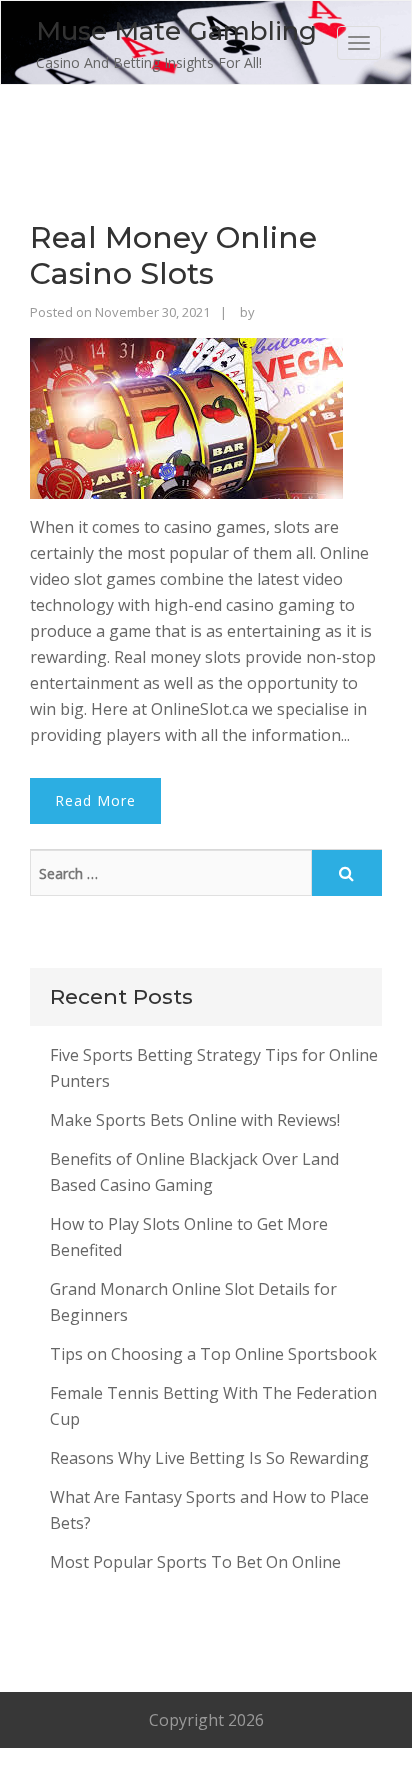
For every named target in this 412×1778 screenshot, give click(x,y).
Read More (95, 800)
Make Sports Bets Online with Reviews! (195, 1120)
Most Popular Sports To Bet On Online (195, 1562)
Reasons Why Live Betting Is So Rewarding (209, 1458)
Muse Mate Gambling (176, 31)
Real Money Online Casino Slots (173, 255)
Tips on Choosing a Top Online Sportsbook (213, 1354)
